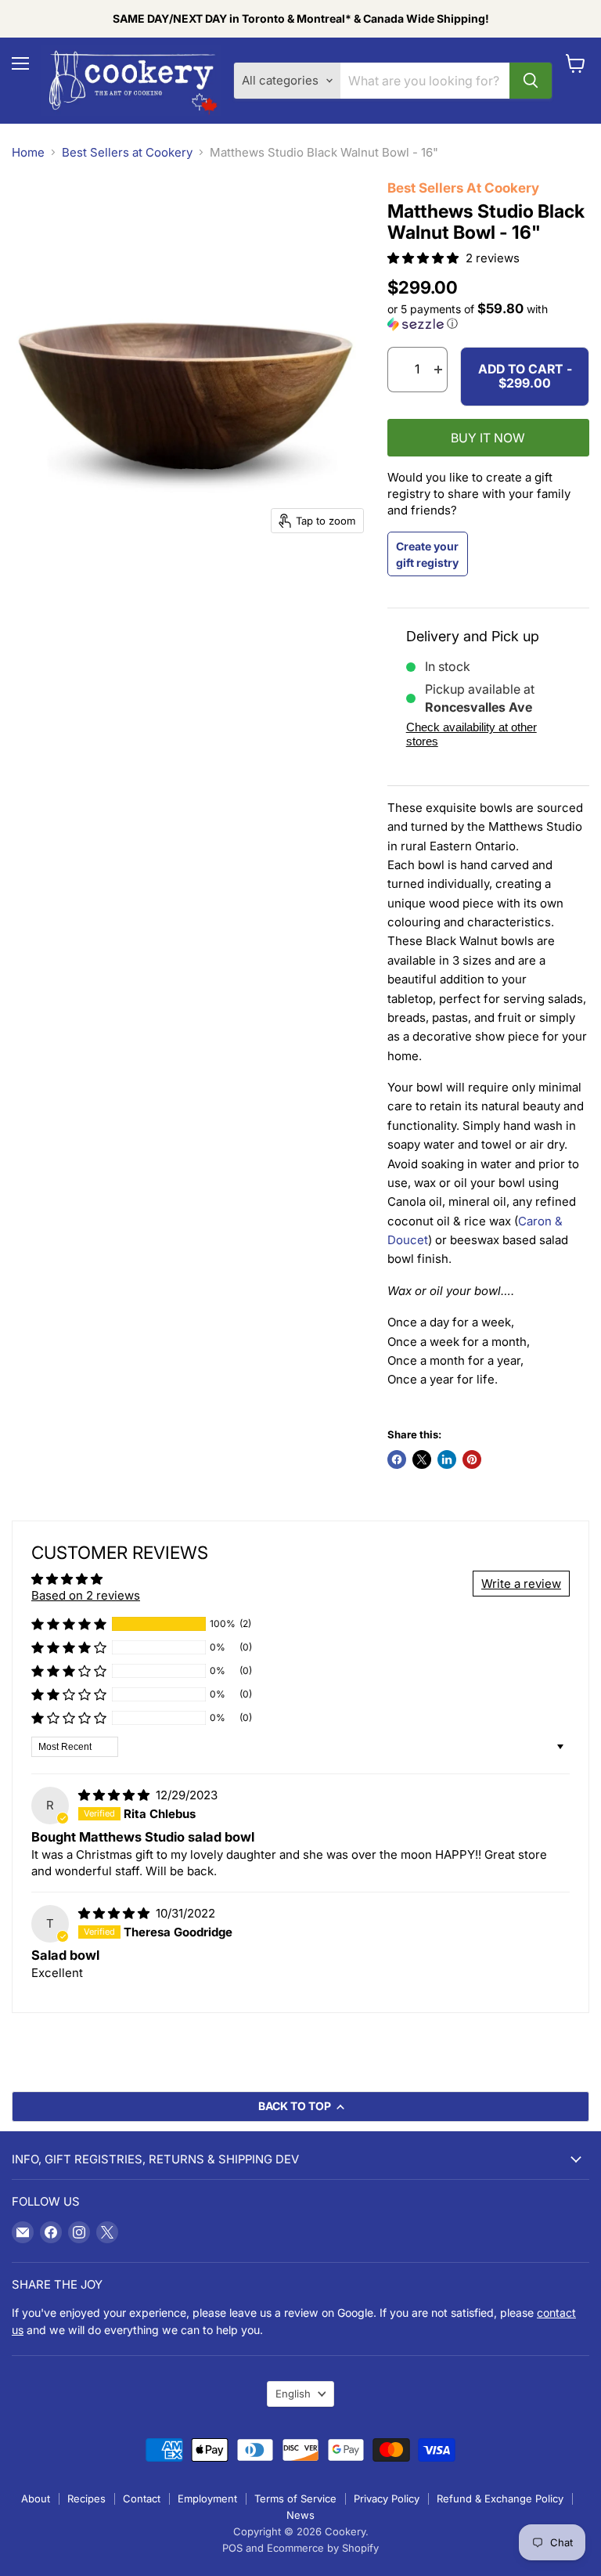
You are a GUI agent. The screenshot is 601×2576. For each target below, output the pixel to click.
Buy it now (488, 438)
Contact (142, 2498)
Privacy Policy (387, 2498)
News (300, 2515)
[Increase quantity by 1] (438, 370)
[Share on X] (422, 1459)
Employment (207, 2498)
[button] (425, 258)
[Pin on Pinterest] (472, 1459)
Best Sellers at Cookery (127, 152)
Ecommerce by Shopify (323, 2548)
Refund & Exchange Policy (500, 2498)
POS (232, 2548)
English (293, 2394)
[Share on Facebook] (397, 1459)
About (36, 2498)
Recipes (86, 2498)
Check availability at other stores (471, 734)
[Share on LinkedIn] (447, 1459)
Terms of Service (295, 2498)
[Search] (531, 81)
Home (28, 152)
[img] (115, 1795)
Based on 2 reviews (86, 1595)
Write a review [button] (521, 1584)
